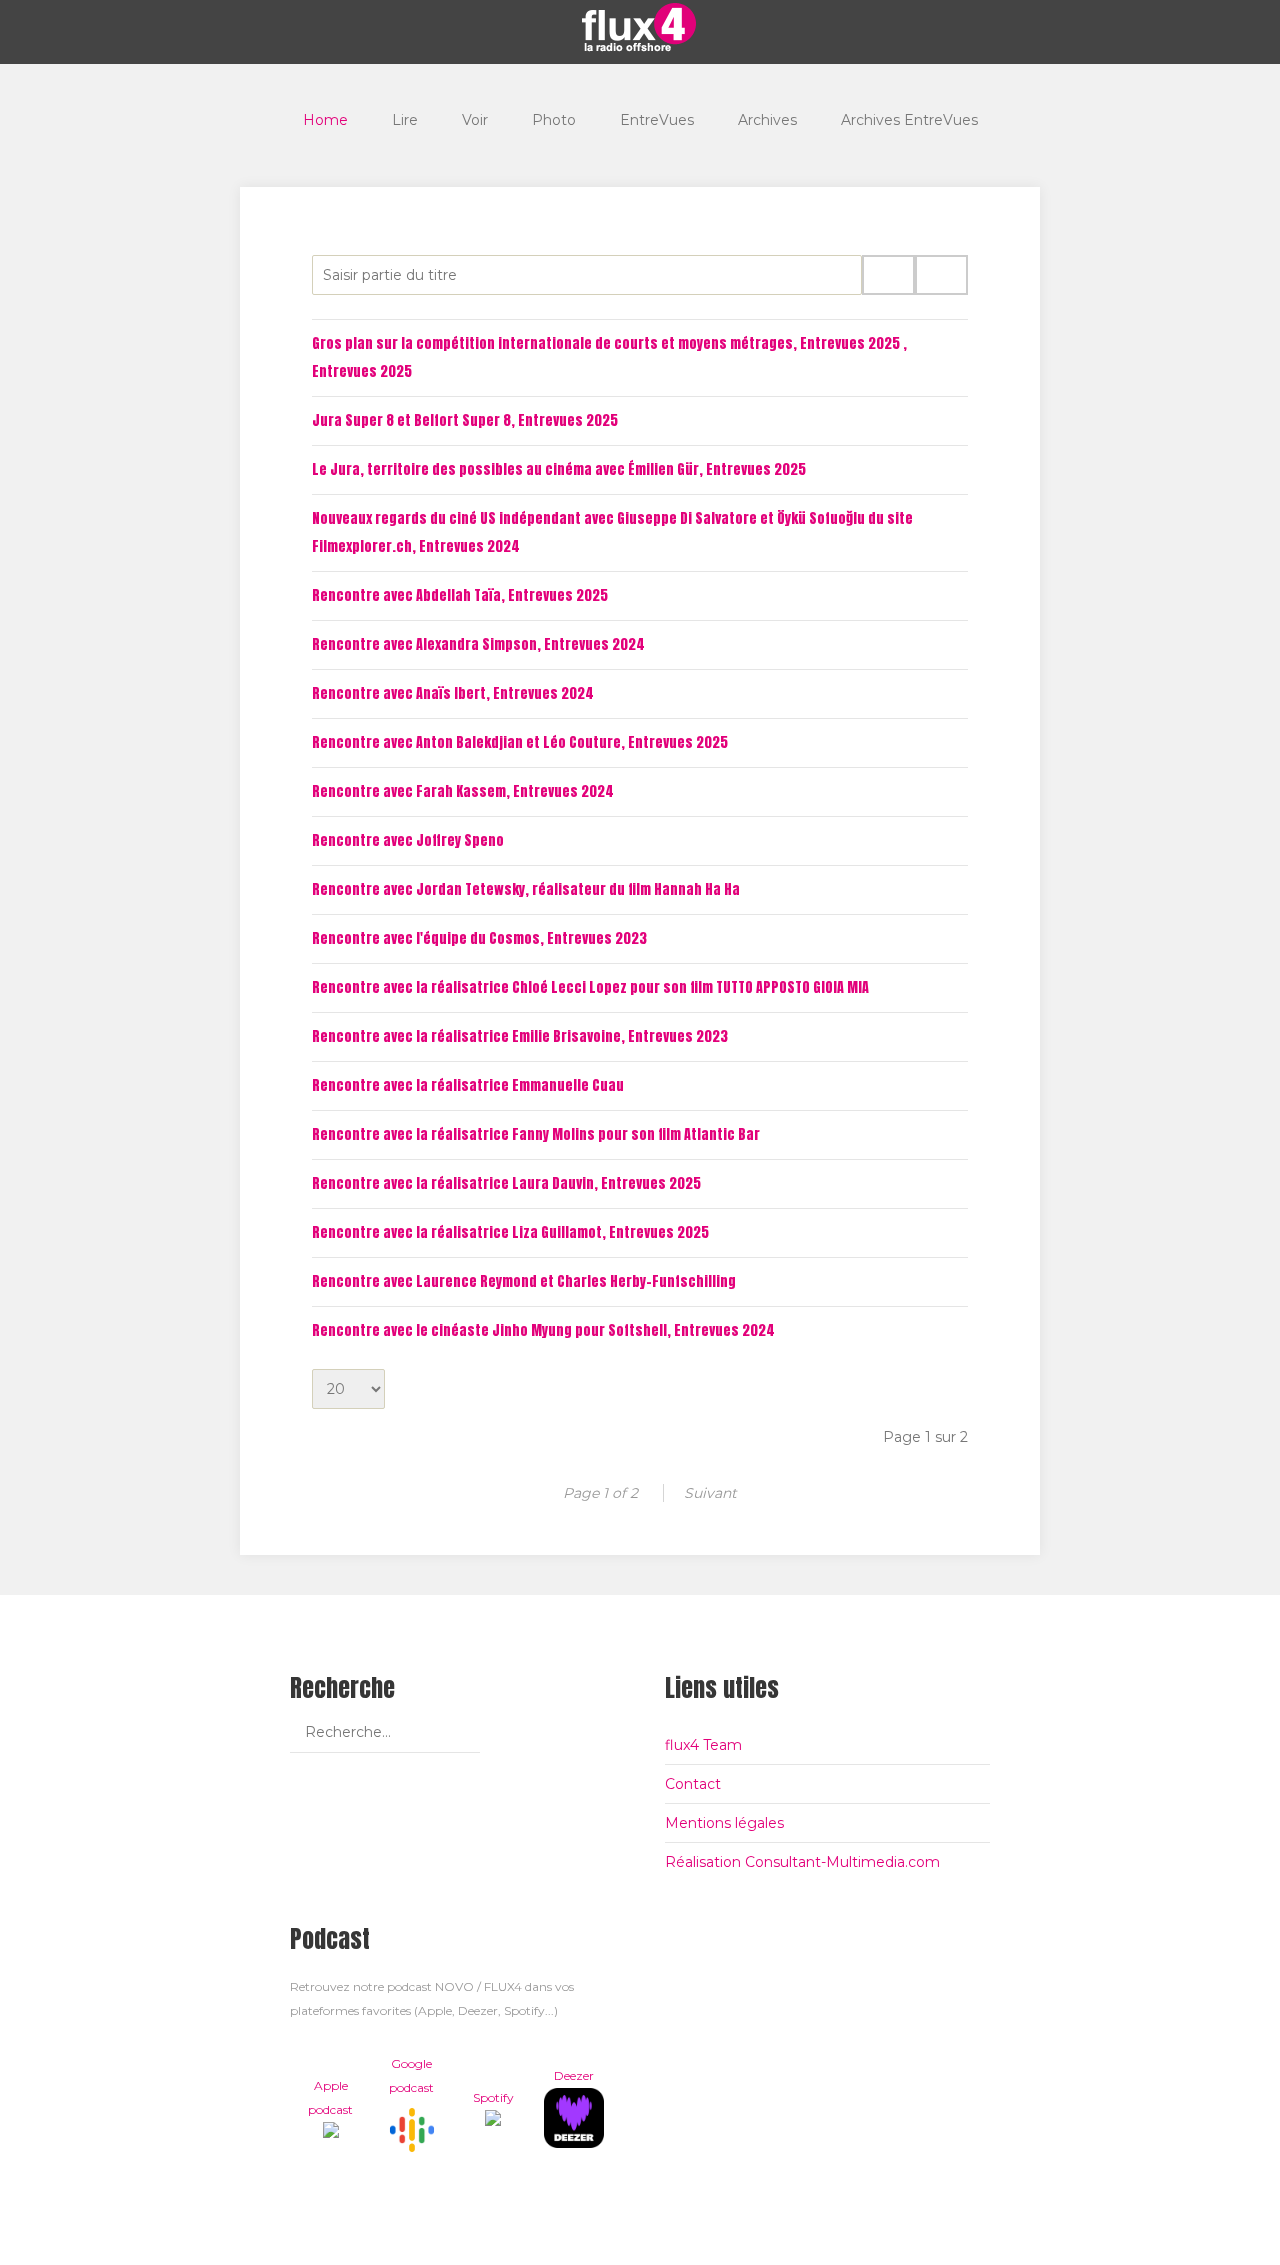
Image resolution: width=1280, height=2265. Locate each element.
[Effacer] (941, 275)
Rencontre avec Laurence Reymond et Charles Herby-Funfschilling (524, 1281)
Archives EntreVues (909, 120)
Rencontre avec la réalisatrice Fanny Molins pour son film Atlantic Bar (536, 1134)
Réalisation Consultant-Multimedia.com (802, 1862)
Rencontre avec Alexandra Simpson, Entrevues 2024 (478, 644)
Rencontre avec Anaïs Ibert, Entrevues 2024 (453, 693)
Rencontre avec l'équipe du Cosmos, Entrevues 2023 (479, 938)
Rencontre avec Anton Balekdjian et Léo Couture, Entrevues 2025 (520, 742)
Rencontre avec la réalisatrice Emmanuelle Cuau (468, 1085)
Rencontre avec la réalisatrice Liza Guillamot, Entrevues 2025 (510, 1232)
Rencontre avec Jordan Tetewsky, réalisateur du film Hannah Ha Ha (526, 889)
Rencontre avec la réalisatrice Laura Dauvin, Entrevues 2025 (506, 1183)
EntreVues (657, 120)
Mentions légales (724, 1823)
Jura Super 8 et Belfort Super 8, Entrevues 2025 (465, 420)
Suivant (710, 1493)
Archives (767, 120)
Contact (693, 1784)
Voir (475, 120)
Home (325, 120)
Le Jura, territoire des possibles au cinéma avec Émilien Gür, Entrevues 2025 (559, 469)
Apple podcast (330, 2097)
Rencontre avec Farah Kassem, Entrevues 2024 (463, 791)
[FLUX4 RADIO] (640, 27)
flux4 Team (703, 1745)
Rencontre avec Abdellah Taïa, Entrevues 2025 (460, 595)
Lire (405, 120)
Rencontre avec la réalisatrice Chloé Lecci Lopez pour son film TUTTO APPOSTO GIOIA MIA (590, 987)
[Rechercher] (888, 275)
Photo (554, 120)
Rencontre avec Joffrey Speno (408, 840)
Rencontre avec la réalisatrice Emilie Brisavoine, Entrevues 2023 (520, 1036)
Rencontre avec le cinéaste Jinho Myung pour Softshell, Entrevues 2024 (543, 1330)
